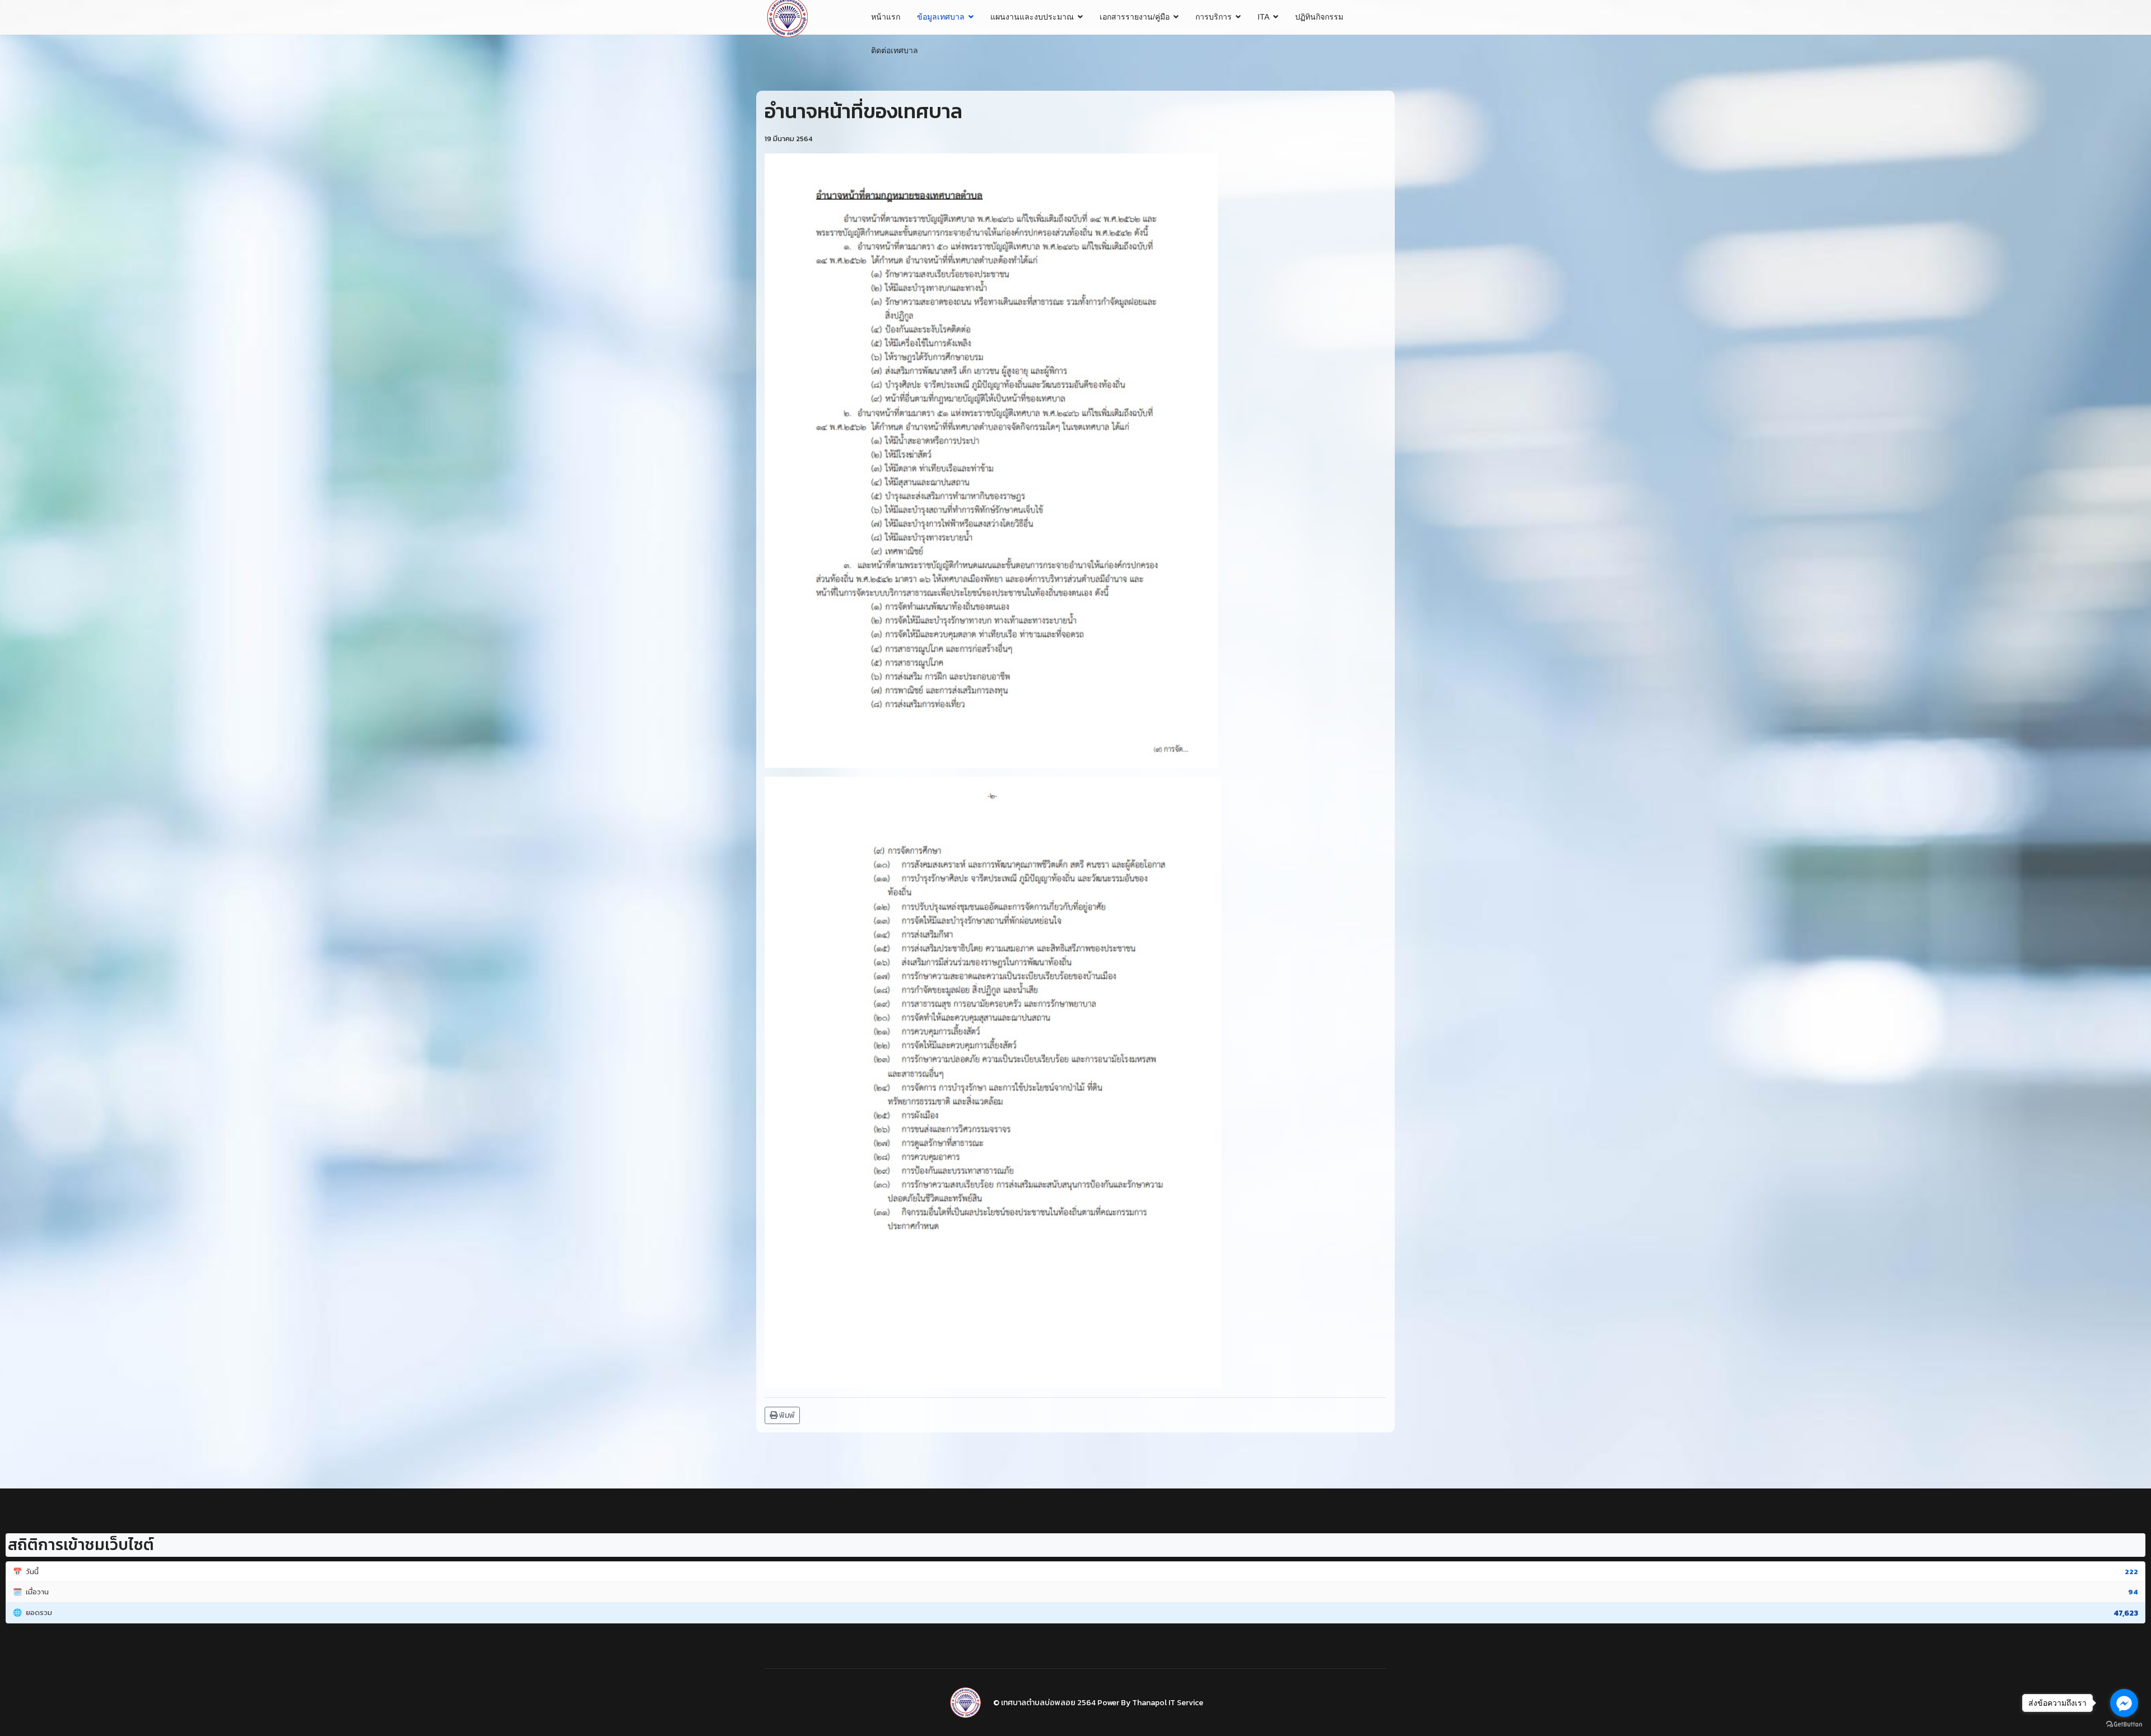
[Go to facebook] (2124, 1703)
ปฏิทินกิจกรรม (1319, 17)
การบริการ (1214, 17)
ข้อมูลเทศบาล (941, 17)
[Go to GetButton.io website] (2124, 1725)
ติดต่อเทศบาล (895, 50)
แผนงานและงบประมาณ (1032, 17)
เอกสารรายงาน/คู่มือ (1135, 17)
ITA (1263, 17)
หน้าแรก (886, 17)
